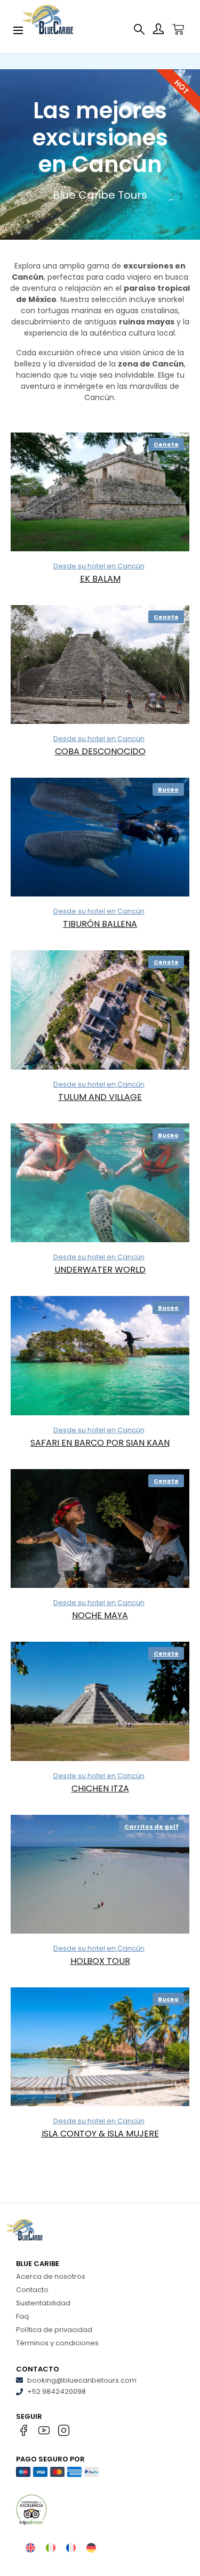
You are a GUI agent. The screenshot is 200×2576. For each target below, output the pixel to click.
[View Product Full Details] (100, 492)
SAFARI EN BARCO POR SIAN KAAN (100, 1443)
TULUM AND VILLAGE (100, 1097)
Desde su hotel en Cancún (99, 566)
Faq (22, 2316)
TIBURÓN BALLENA (100, 924)
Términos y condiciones (57, 2343)
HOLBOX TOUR (100, 1961)
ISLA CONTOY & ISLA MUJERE (100, 2134)
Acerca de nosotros (51, 2276)
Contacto (32, 2290)
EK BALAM (100, 579)
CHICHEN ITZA (100, 1788)
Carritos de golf (151, 1827)
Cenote (166, 444)
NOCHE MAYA (100, 1615)
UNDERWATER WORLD (100, 1270)
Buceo (168, 789)
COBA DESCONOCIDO (100, 751)
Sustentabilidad (43, 2303)
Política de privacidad (54, 2330)
